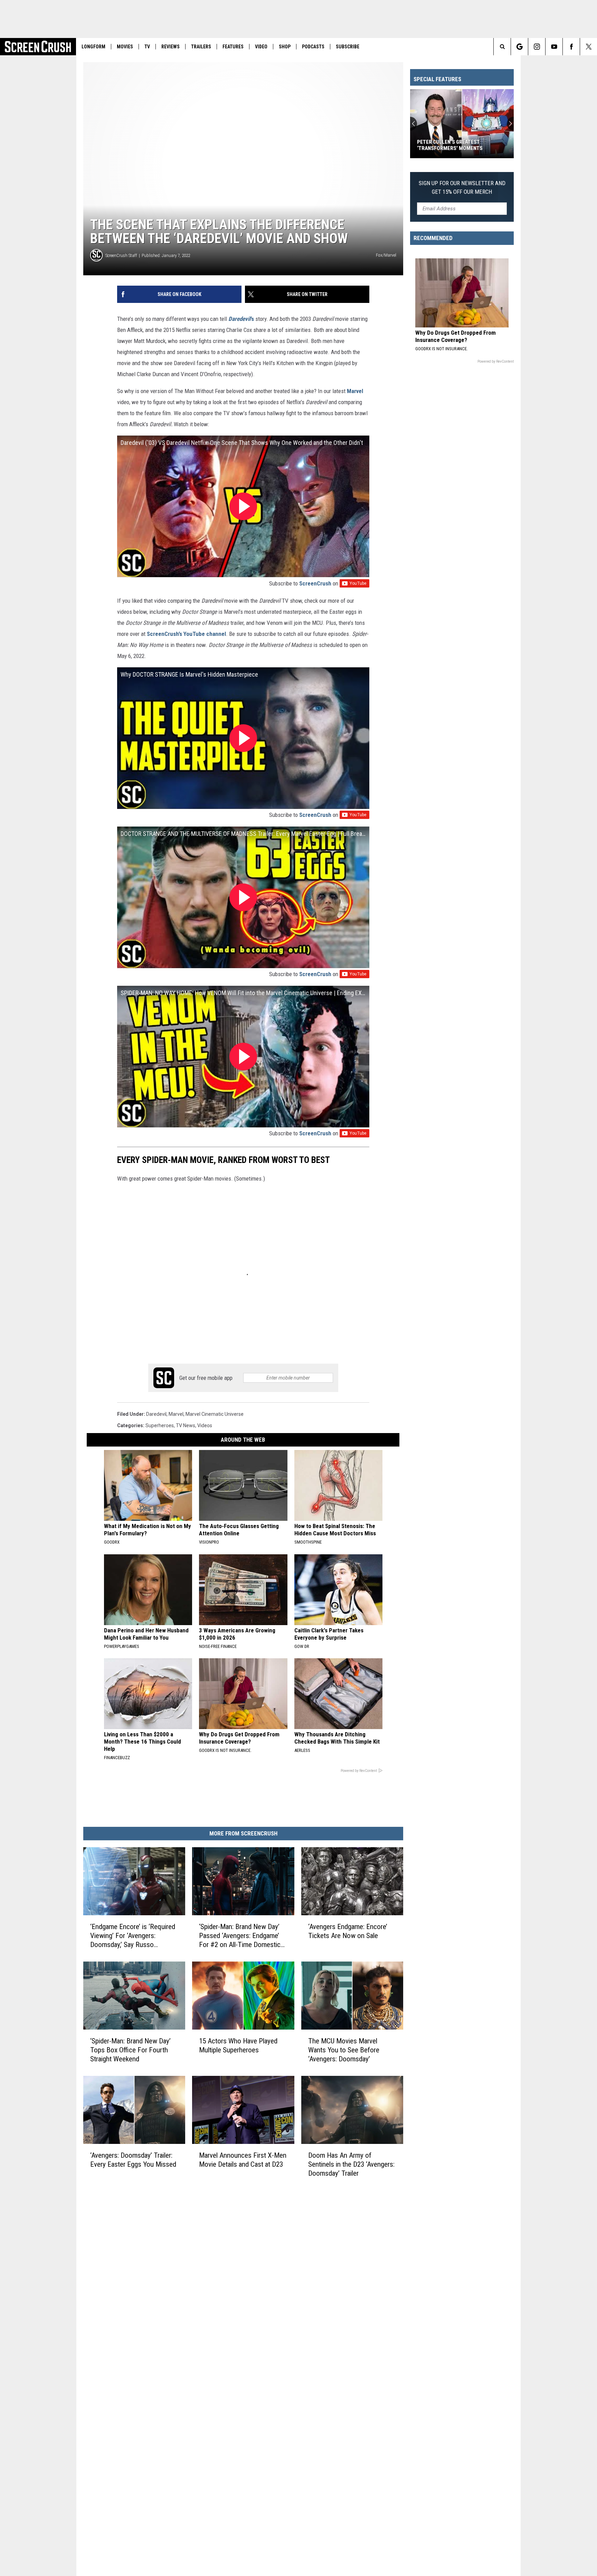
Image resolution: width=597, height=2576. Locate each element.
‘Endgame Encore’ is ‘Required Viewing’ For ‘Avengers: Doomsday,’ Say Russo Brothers (133, 1936)
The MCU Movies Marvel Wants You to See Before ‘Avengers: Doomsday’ (344, 2050)
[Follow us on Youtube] (554, 47)
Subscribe (348, 47)
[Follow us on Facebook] (571, 47)
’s (241, 319)
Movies (125, 47)
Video (261, 47)
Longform (93, 47)
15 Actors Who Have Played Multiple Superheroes (238, 2045)
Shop (285, 47)
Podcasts (313, 47)
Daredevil (156, 1414)
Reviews (170, 47)
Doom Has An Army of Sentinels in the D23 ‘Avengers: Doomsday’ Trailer (351, 2164)
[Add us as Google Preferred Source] (519, 47)
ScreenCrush (315, 583)
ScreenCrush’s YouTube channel (186, 634)
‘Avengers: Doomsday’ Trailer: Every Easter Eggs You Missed (133, 2159)
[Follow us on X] (589, 47)
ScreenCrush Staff (121, 255)
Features (233, 47)
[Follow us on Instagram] (537, 47)
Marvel (355, 391)
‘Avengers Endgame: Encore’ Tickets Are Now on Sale (348, 1931)
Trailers (201, 47)
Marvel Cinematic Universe (215, 1414)
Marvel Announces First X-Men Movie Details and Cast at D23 (243, 2159)
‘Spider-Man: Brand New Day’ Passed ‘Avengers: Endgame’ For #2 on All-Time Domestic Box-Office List (240, 1936)
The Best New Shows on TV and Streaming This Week (455, 145)
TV (147, 47)
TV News (186, 1425)
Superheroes (160, 1425)
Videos (205, 1425)
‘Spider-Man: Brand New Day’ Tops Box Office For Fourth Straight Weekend (130, 2050)
